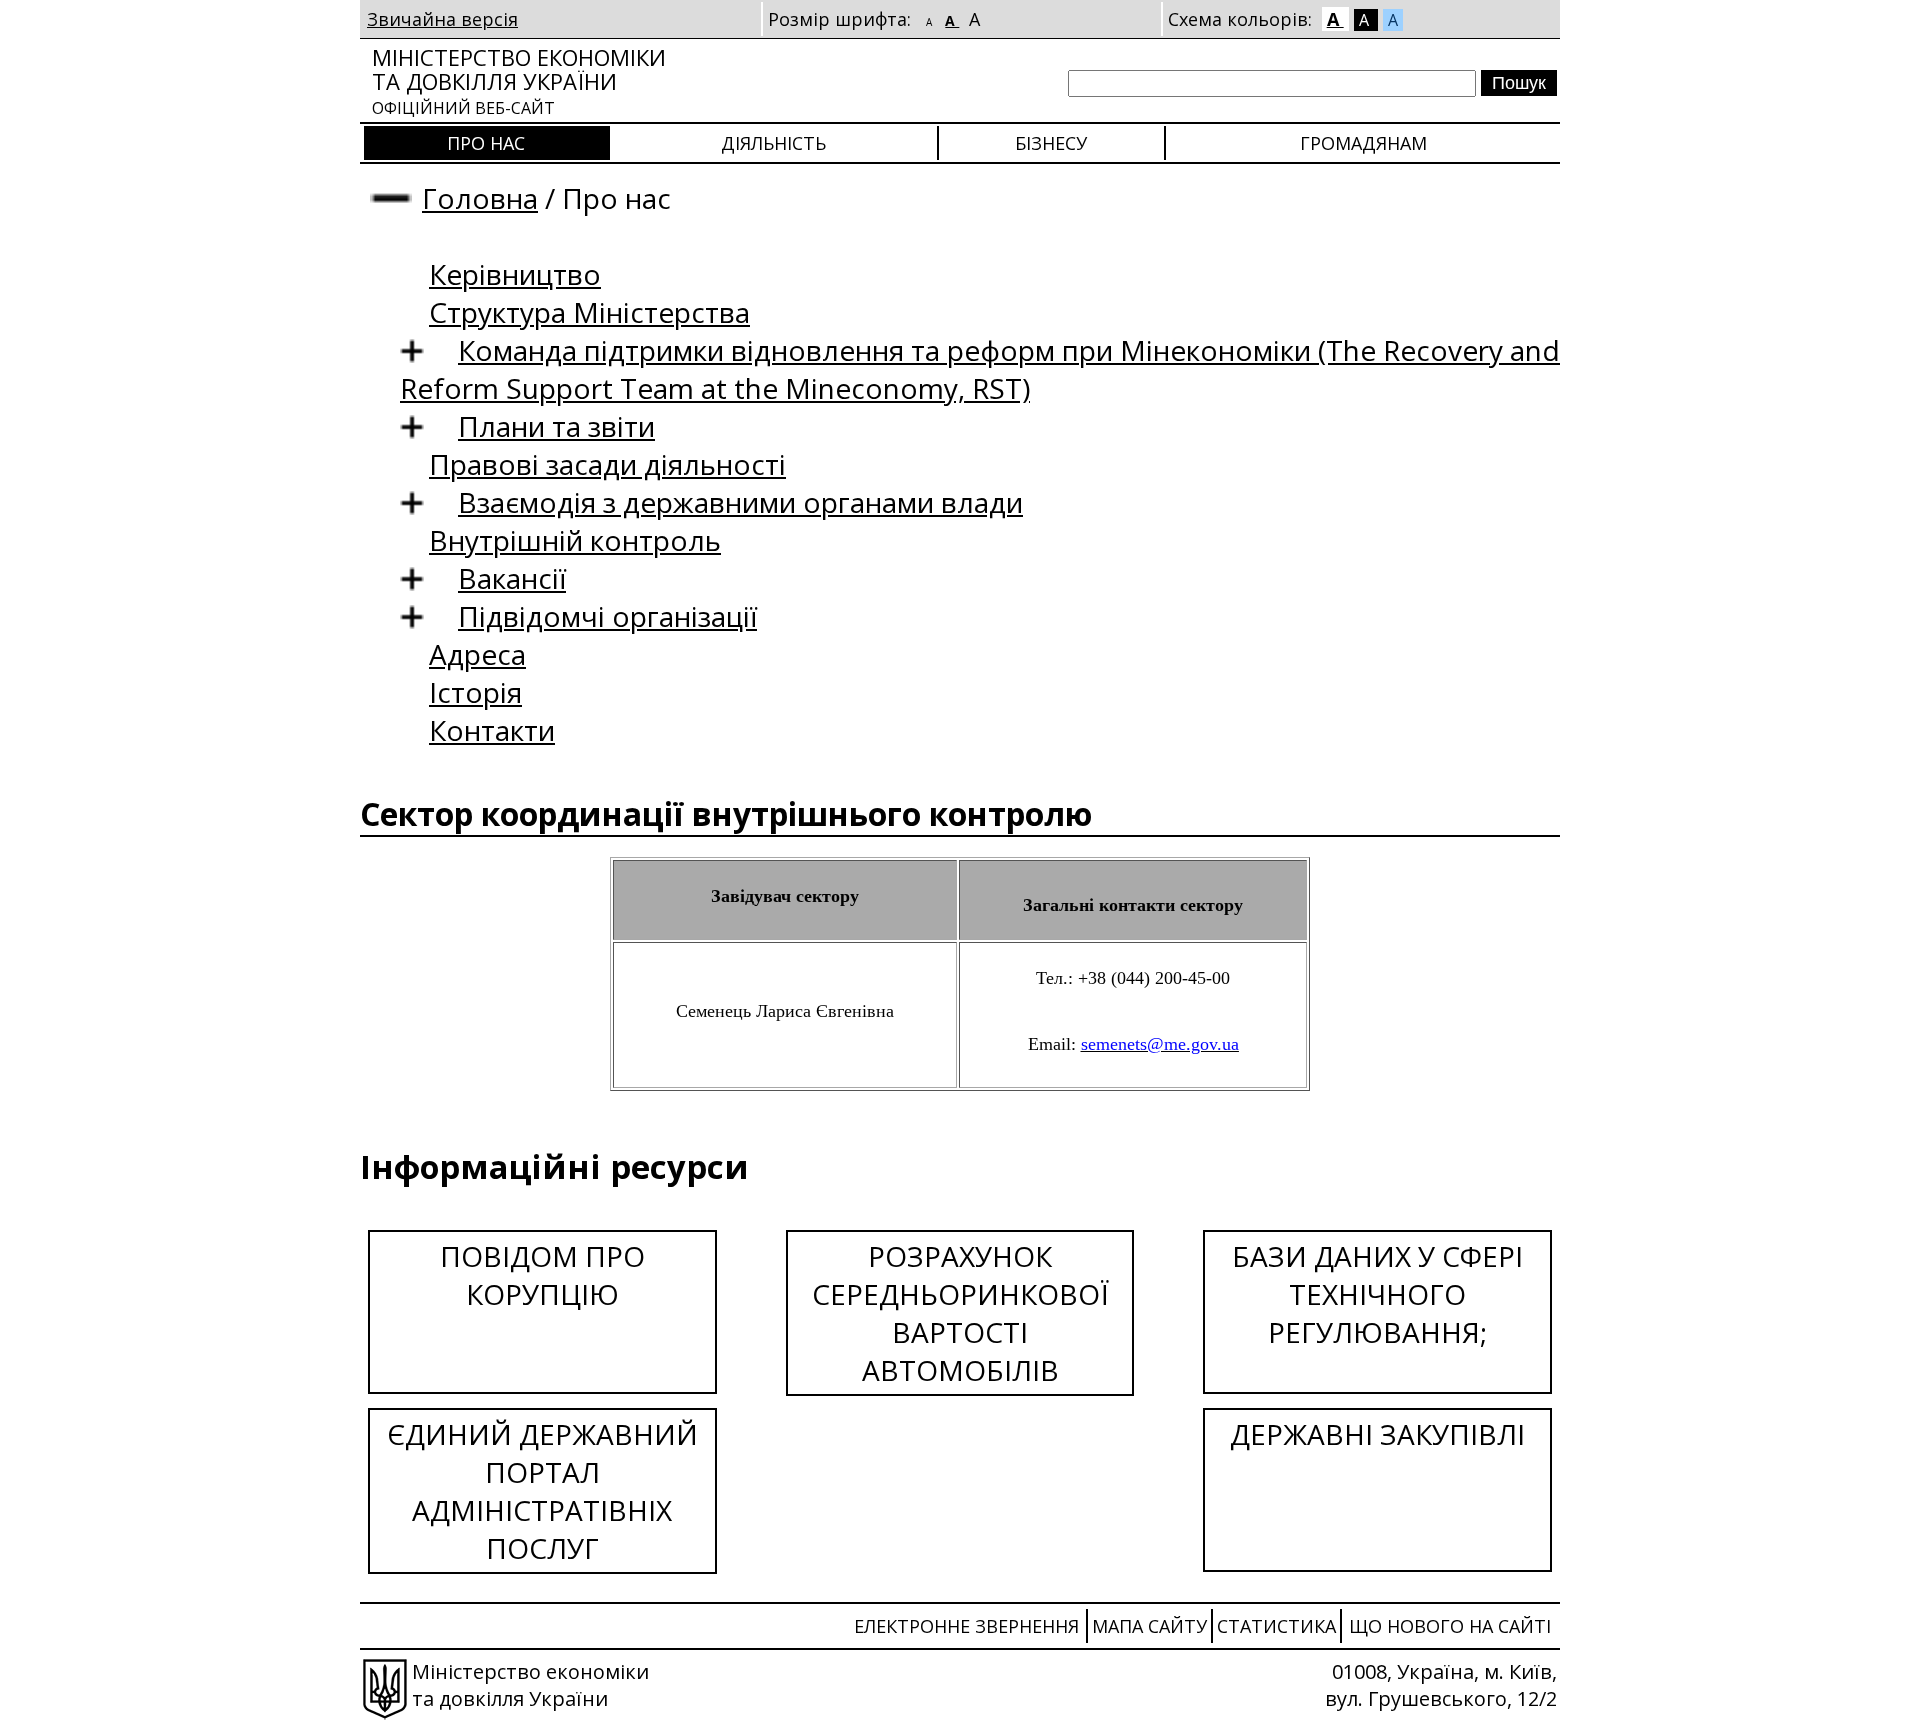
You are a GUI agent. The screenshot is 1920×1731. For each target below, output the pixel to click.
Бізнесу (1051, 143)
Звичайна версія (442, 19)
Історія (475, 692)
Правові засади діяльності (607, 464)
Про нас (486, 143)
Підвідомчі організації (607, 616)
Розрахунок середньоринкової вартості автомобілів (960, 1313)
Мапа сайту (1149, 1626)
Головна (480, 198)
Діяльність (773, 143)
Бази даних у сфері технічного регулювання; (1377, 1294)
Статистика (1276, 1626)
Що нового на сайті (1450, 1626)
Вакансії (512, 578)
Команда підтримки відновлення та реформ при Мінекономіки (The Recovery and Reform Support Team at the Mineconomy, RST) (980, 369)
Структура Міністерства (589, 312)
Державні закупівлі (1377, 1434)
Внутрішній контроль (575, 540)
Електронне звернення (966, 1626)
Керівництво (515, 274)
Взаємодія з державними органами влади (740, 502)
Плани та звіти (556, 426)
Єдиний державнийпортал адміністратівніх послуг (542, 1491)
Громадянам (1363, 143)
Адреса (477, 654)
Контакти (492, 730)
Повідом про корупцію (542, 1275)
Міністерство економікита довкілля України (519, 80)
